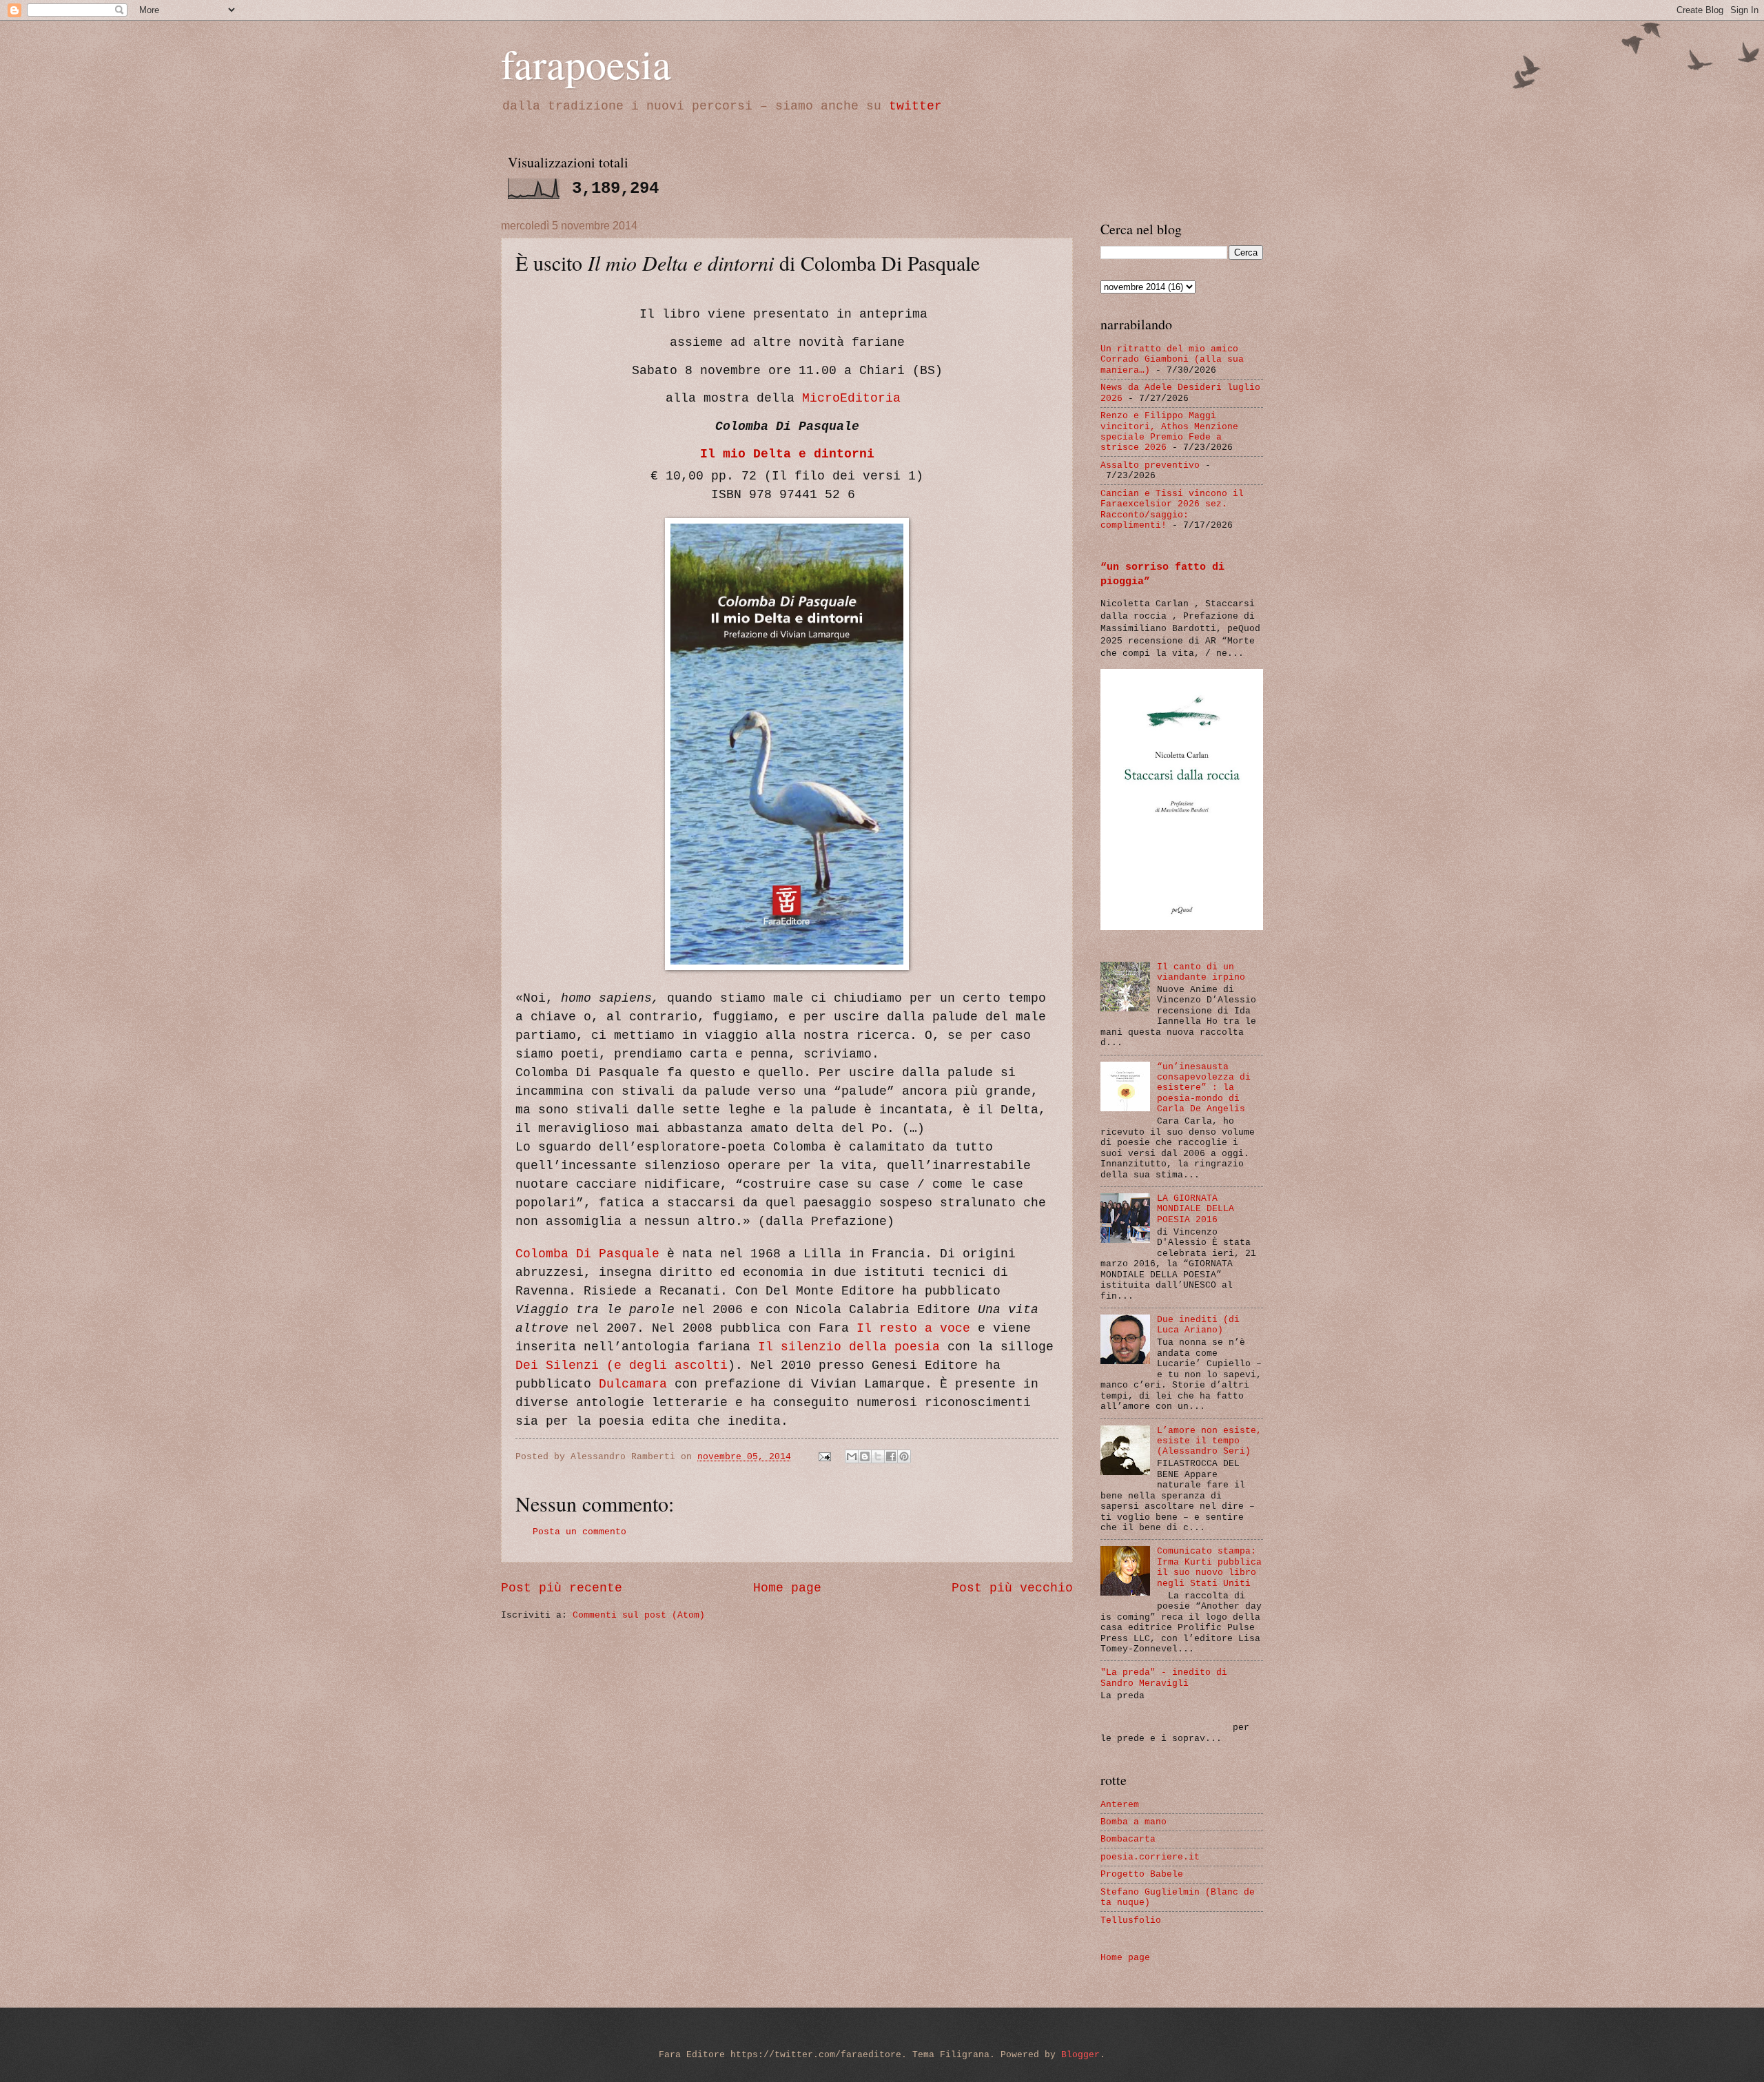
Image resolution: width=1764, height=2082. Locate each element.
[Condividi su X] (878, 1456)
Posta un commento (580, 1532)
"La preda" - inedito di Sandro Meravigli (1164, 1678)
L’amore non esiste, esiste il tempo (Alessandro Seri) (1209, 1441)
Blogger (1080, 2055)
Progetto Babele (1142, 1874)
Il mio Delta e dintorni (787, 454)
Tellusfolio (1131, 1920)
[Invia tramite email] (852, 1456)
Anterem (1120, 1805)
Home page (787, 1588)
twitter (915, 106)
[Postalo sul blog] (865, 1456)
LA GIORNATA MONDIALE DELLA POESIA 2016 (1196, 1209)
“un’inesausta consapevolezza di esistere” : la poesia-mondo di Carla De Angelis (1204, 1088)
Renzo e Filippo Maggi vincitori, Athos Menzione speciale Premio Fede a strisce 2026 (1169, 432)
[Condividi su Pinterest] (904, 1456)
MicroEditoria (851, 398)
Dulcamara (633, 1384)
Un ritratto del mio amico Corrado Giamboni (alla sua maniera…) (1172, 360)
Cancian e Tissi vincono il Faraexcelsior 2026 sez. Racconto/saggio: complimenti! (1172, 509)
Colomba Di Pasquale (587, 1254)
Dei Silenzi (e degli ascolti (622, 1365)
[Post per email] (825, 1457)
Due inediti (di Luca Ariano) (1198, 1325)
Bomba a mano (1134, 1822)
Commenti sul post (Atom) (639, 1615)
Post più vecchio (1012, 1588)
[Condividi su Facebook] (891, 1456)
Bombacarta (1128, 1839)
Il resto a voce (913, 1328)
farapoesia (586, 63)
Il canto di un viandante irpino (1201, 972)
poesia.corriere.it (1150, 1857)
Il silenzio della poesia (849, 1347)
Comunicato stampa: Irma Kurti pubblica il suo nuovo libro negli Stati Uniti (1209, 1567)
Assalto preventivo (1150, 465)
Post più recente (562, 1588)
